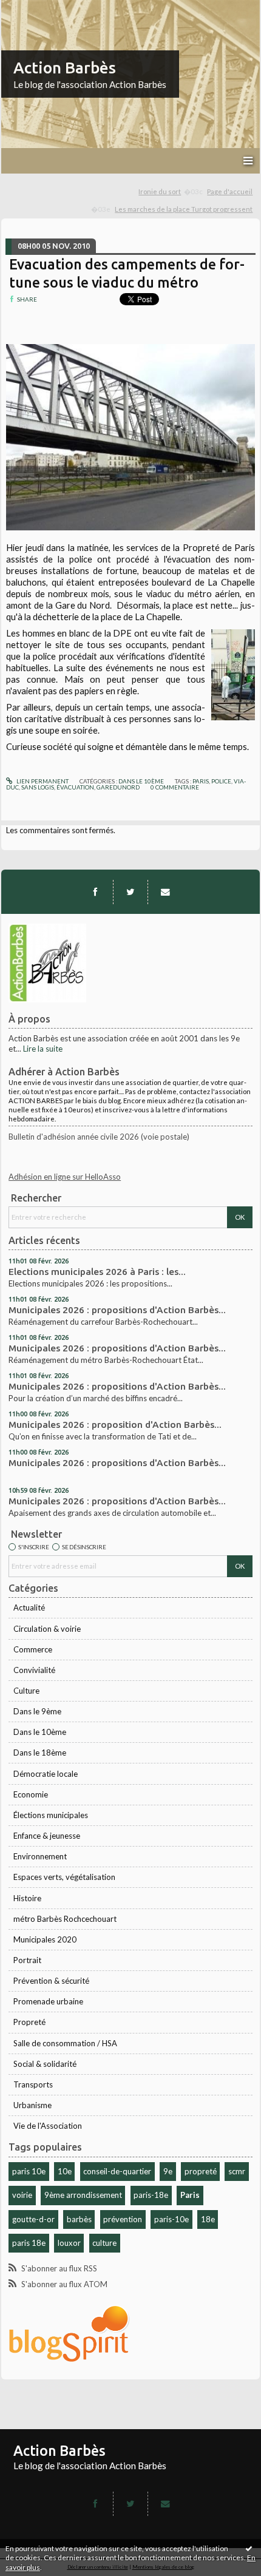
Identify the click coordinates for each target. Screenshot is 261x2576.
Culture (26, 1691)
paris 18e (29, 2243)
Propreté (29, 2022)
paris (201, 781)
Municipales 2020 (45, 1939)
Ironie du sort (160, 191)
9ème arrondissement (83, 2195)
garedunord (118, 787)
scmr (237, 2171)
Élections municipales (51, 1815)
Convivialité (34, 1670)
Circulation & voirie (47, 1629)
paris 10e (29, 2171)
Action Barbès (65, 68)
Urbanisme (32, 2105)
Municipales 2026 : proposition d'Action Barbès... (115, 1425)
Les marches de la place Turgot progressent (184, 209)
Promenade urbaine (48, 2001)
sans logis (38, 787)
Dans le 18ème (40, 1753)
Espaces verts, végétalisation (64, 1877)
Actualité (29, 1607)
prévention (123, 2219)
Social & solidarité (45, 2064)
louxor (69, 2243)
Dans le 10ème (40, 1732)
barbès (79, 2219)
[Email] (165, 892)
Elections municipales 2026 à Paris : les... (97, 1272)
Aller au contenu (33, 8)
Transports (33, 2084)
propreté (201, 2171)
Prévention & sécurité (51, 1981)
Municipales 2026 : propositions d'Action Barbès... (117, 1310)
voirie (22, 2195)
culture (104, 2243)
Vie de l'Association (48, 2126)
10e (65, 2171)
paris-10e (171, 2219)
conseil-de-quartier (117, 2171)
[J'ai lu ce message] (249, 2548)
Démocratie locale (46, 1774)
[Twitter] (130, 892)
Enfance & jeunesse (47, 1836)
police (221, 781)
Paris (190, 2195)
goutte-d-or (33, 2219)
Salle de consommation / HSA (65, 2043)
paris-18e (151, 2195)
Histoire (27, 1898)
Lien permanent (42, 781)
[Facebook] (95, 892)
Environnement (40, 1856)
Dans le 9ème (37, 1711)
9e (168, 2171)
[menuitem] (171, 192)
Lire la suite (43, 1049)
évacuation (75, 787)
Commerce (33, 1649)
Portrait (27, 1960)
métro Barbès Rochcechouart (65, 1919)
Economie (31, 1794)
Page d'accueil (230, 191)
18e (208, 2219)
